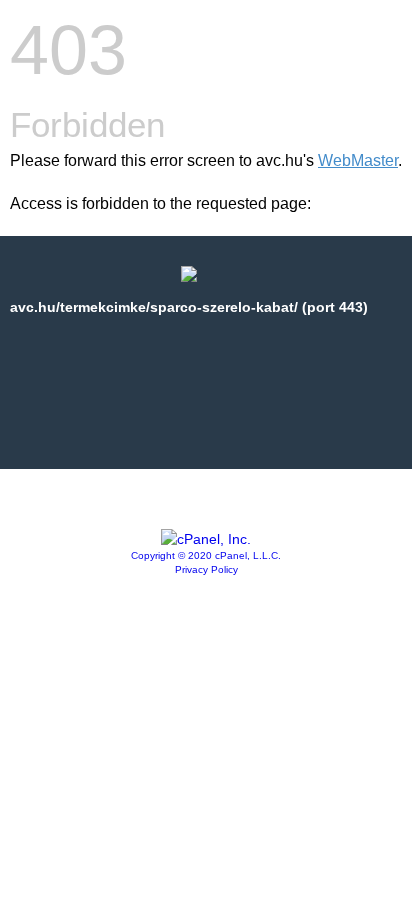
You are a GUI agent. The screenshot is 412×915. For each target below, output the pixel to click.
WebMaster (358, 160)
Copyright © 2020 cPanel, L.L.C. (206, 555)
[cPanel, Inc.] (206, 539)
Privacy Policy (206, 569)
